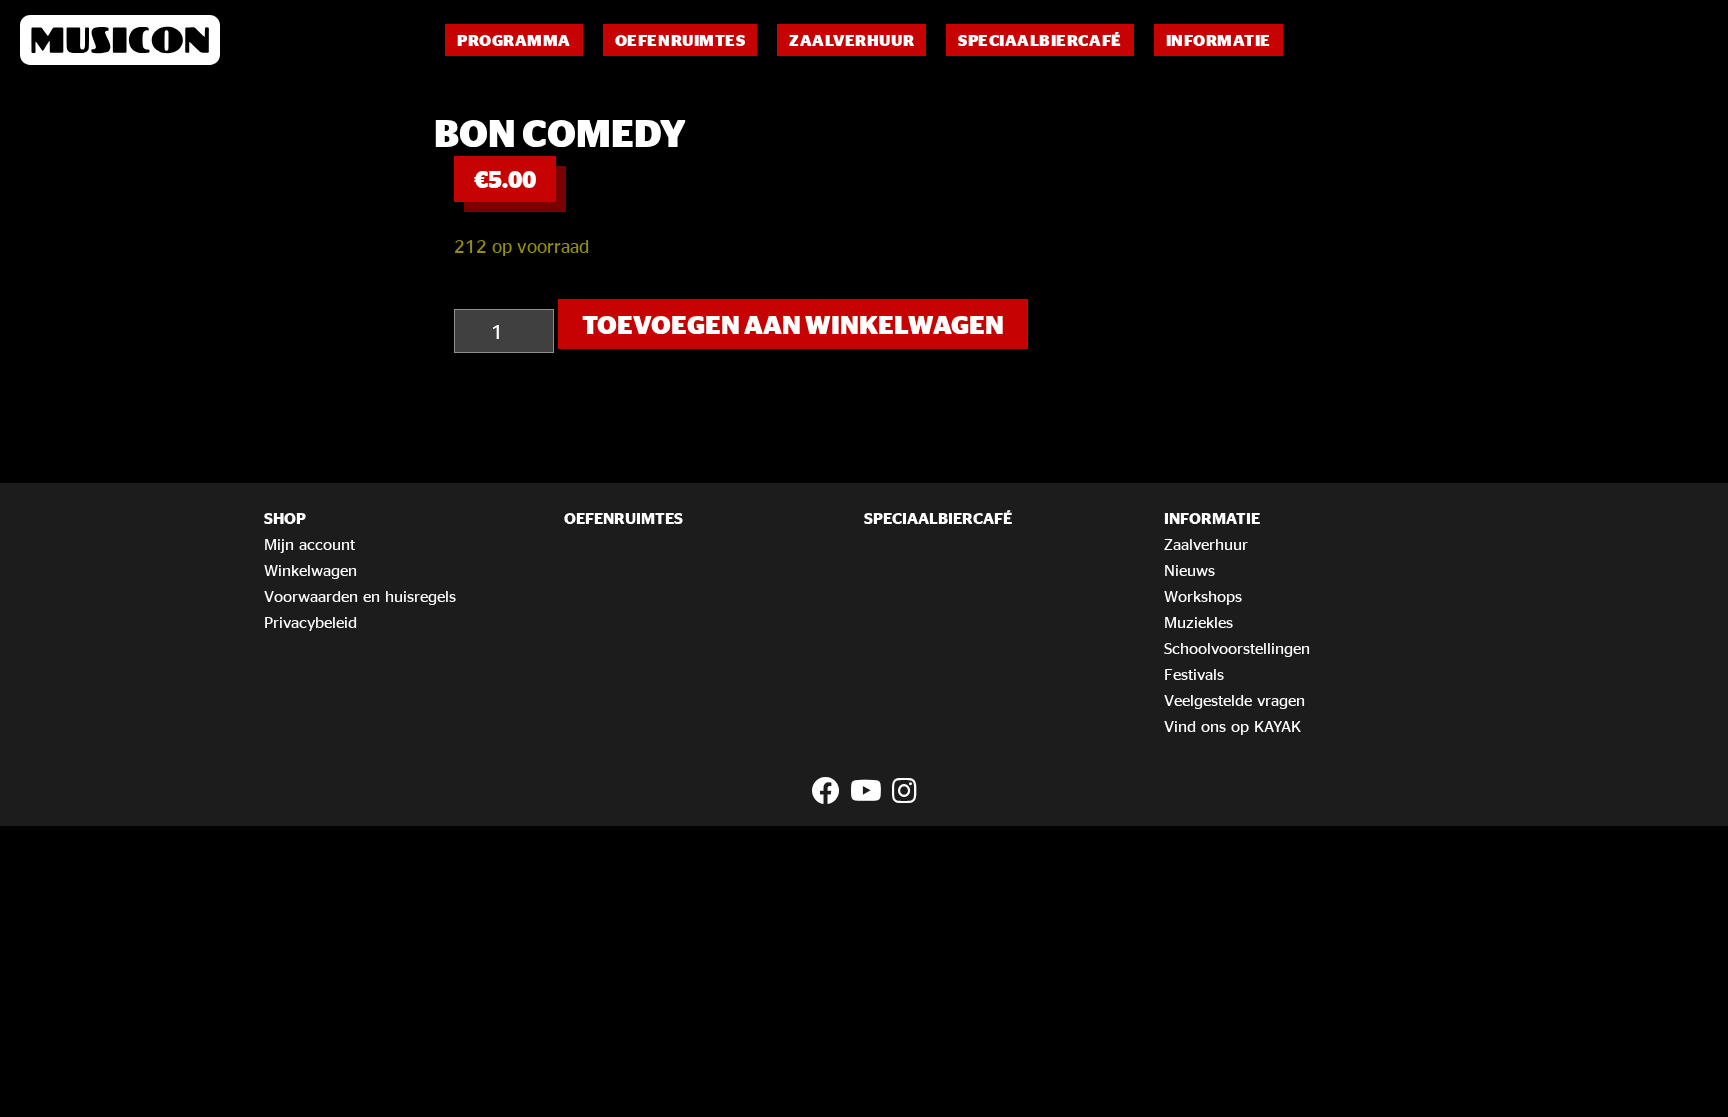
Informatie (1218, 40)
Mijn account (309, 544)
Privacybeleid (310, 622)
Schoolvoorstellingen (1237, 648)
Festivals (1194, 674)
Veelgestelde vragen (1234, 700)
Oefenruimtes (680, 40)
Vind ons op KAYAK (1232, 726)
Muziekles (1198, 622)
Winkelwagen (310, 570)
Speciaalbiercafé (1039, 40)
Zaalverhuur (851, 40)
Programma (514, 40)
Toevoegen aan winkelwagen (793, 324)
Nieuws (1189, 570)
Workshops (1203, 596)
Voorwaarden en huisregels (360, 596)
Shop (285, 518)
